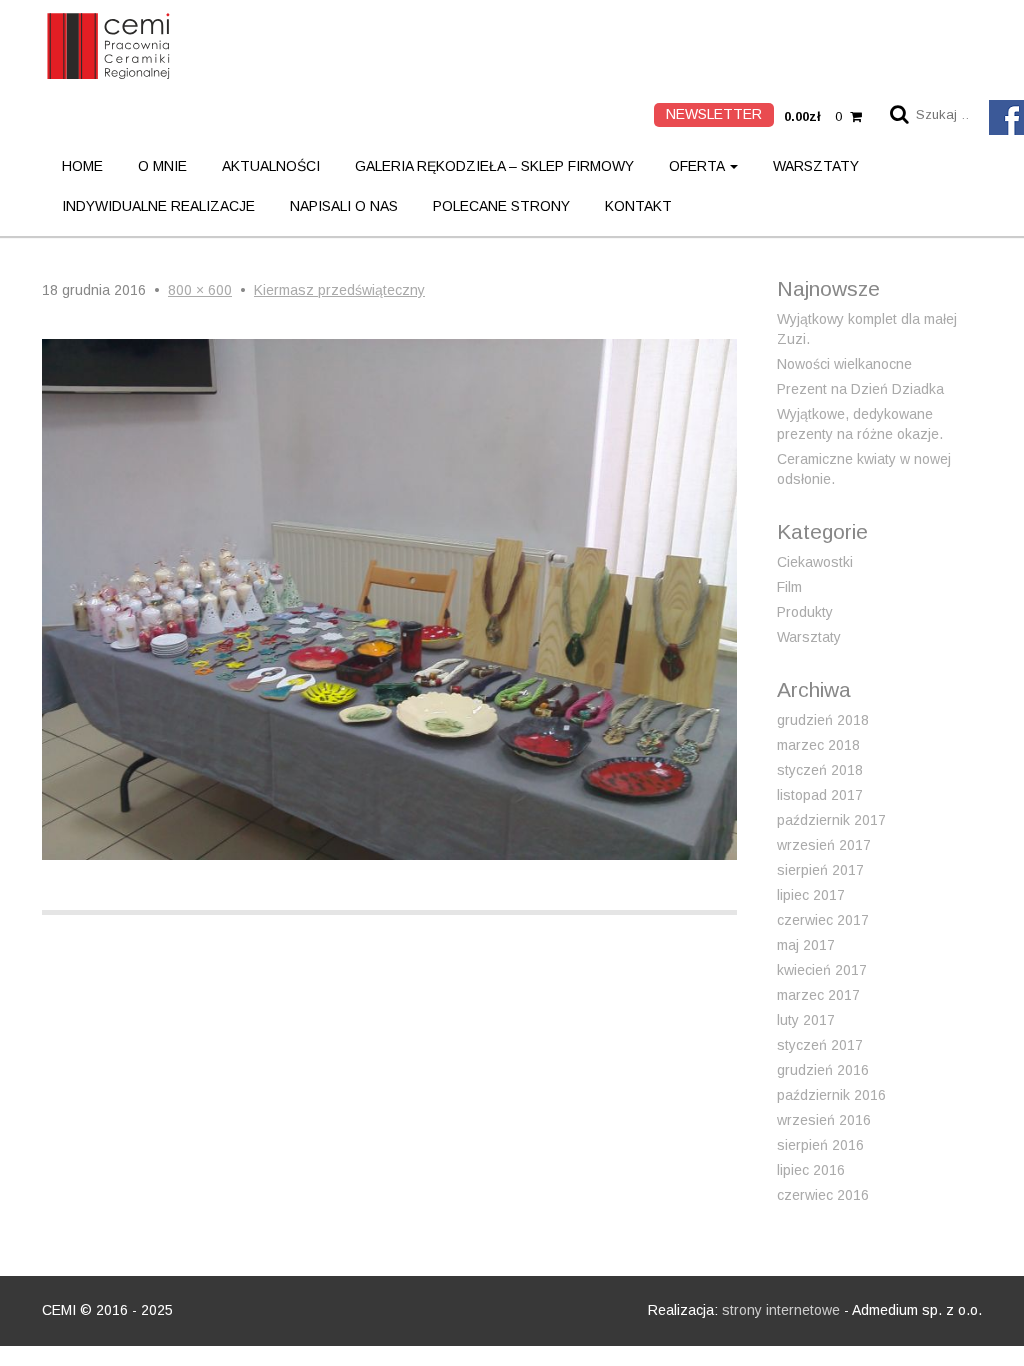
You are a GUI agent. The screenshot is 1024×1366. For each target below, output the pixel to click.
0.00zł (813, 116)
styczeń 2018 (820, 770)
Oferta (698, 166)
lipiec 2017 (811, 895)
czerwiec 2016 (823, 1195)
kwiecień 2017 (822, 970)
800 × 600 (200, 290)
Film (789, 587)
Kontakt (638, 206)
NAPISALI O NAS (344, 206)
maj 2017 (806, 945)
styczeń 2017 (820, 1045)
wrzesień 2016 (824, 1120)
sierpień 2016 (820, 1145)
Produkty (805, 612)
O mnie (162, 166)
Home (82, 166)
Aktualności (271, 166)
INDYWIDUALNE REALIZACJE (158, 206)
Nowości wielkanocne (844, 364)
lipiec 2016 (811, 1170)
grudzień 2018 (823, 720)
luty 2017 (806, 1020)
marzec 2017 (818, 995)
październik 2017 (831, 820)
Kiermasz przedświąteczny (339, 290)
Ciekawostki (815, 562)
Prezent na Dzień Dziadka (860, 389)
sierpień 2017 (820, 870)
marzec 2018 (818, 745)
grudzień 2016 (823, 1070)
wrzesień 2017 (824, 845)
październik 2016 (831, 1095)
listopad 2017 (820, 795)
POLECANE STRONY (501, 206)
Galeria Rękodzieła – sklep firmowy (494, 166)
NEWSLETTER (714, 114)
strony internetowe (781, 1310)
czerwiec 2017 (823, 920)
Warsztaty (816, 166)
